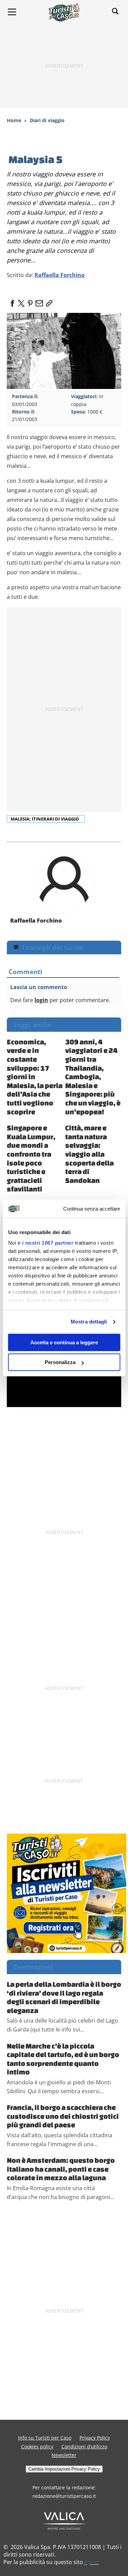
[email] (39, 301)
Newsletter (64, 2455)
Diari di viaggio (47, 120)
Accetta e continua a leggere (64, 1342)
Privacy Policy (95, 2438)
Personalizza (60, 1362)
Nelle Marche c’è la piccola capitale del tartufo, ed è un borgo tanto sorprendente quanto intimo (63, 2059)
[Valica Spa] (64, 2520)
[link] (48, 301)
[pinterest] (30, 301)
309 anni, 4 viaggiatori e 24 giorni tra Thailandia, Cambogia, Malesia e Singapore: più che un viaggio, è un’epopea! (93, 1077)
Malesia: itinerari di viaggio (45, 819)
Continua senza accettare (92, 1209)
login (41, 1000)
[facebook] (12, 301)
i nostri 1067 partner (48, 1243)
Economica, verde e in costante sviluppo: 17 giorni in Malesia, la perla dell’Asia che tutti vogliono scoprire (35, 1077)
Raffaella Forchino (60, 275)
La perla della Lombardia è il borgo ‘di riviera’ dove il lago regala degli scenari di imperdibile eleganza (64, 1997)
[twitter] (21, 301)
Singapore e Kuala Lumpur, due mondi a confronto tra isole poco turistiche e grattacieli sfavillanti (31, 1158)
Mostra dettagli (89, 1322)
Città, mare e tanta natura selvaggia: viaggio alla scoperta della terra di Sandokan (89, 1154)
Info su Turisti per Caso (45, 2438)
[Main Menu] (12, 12)
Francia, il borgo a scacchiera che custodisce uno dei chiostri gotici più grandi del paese (63, 2116)
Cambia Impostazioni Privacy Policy (64, 2469)
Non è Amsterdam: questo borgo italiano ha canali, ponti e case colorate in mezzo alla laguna (61, 2169)
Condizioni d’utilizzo (84, 2447)
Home (14, 120)
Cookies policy (37, 2447)
